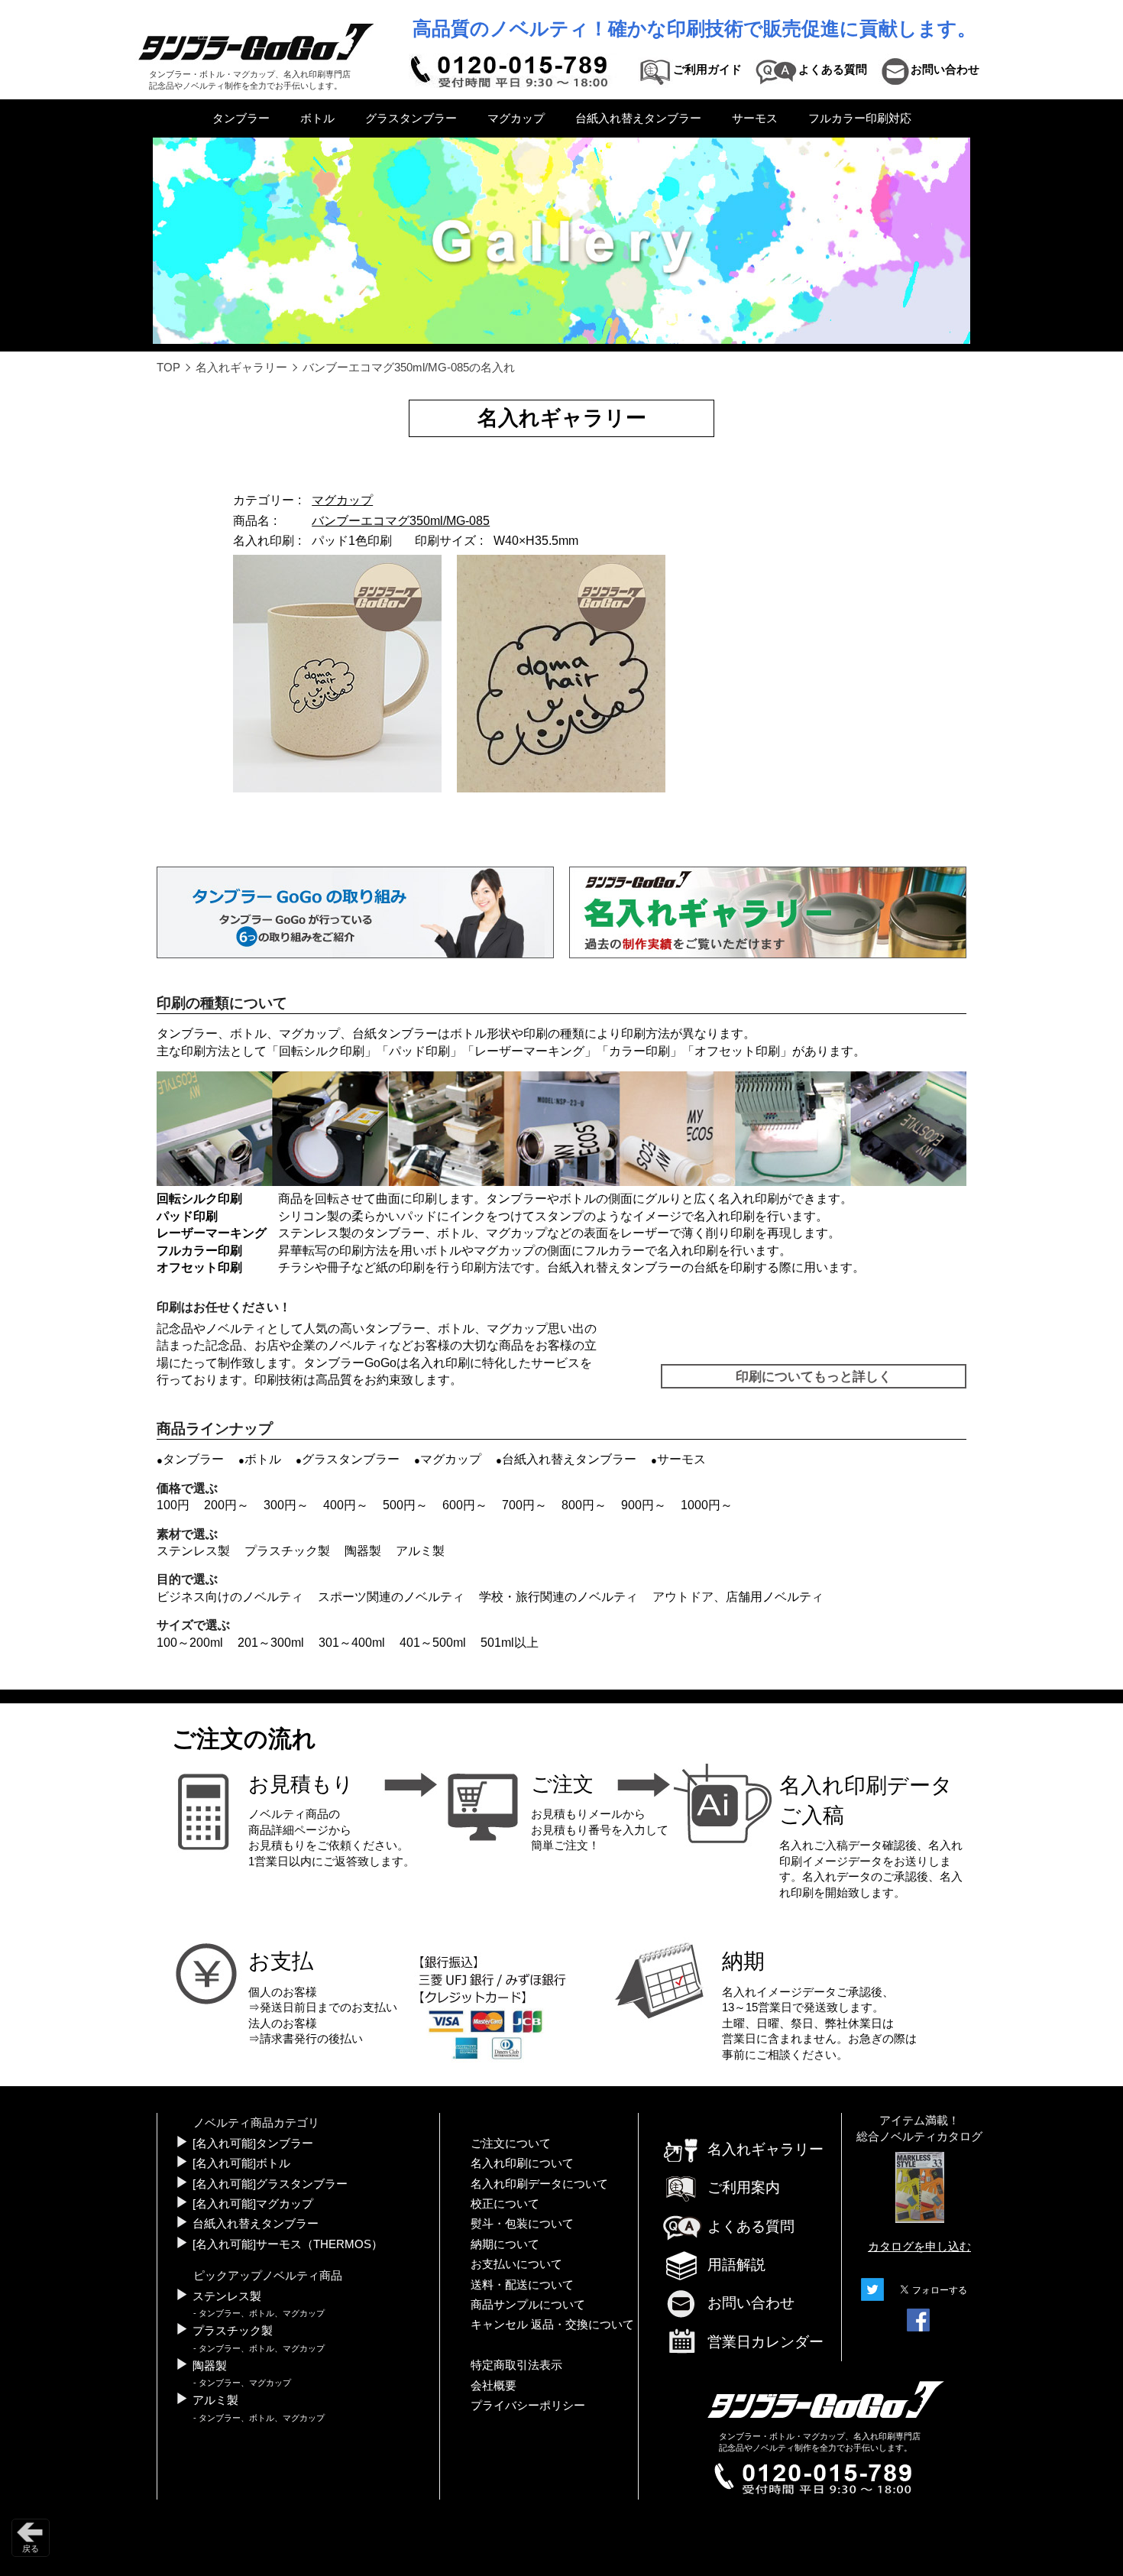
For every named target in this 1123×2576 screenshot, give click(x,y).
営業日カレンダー (765, 2342)
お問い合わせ (751, 2303)
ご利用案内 (744, 2187)
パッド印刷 (419, 1051)
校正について (505, 2204)
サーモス (755, 118)
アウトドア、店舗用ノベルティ (738, 1597)
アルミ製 (420, 1551)
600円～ (465, 1505)
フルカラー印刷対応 (860, 118)
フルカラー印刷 (199, 1251)
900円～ (644, 1505)
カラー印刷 (639, 1051)
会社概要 (494, 2386)
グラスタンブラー (411, 118)
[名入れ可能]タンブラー (253, 2143)
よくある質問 (751, 2226)
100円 (173, 1505)
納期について (505, 2244)
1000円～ (707, 1505)
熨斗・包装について (522, 2224)
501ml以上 (510, 1643)
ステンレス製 (193, 1551)
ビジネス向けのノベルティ (230, 1597)
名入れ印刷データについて (539, 2184)
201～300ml (271, 1643)
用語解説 (736, 2265)
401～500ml (433, 1643)
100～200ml (190, 1643)
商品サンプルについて (528, 2305)
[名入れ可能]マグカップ (253, 2204)
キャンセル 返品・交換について (552, 2325)
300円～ (286, 1505)
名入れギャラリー (241, 368)
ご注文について (511, 2143)
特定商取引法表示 (516, 2365)
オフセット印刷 (737, 1051)
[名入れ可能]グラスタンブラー (270, 2184)
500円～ (405, 1505)
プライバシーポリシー (528, 2406)
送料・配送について (522, 2285)
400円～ (346, 1505)
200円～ (227, 1505)
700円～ (524, 1505)
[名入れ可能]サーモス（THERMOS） (288, 2244)
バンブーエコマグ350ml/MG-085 (401, 521)
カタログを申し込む (919, 2247)
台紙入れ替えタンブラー (638, 118)
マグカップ (516, 118)
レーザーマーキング (529, 1051)
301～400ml (352, 1643)
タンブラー (241, 118)
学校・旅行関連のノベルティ (558, 1597)
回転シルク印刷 (322, 1051)
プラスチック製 (287, 1551)
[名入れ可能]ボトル (241, 2163)
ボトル (317, 118)
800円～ (584, 1505)
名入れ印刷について (522, 2163)
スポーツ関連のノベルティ (391, 1597)
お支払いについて (516, 2264)
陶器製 (363, 1551)
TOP (168, 368)
